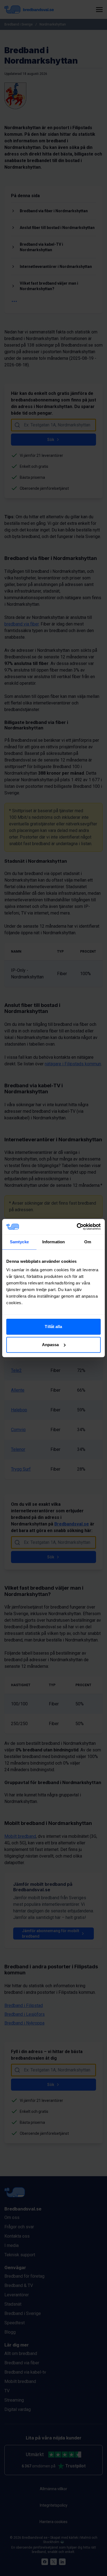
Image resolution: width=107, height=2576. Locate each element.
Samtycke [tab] (19, 1242)
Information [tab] (54, 1242)
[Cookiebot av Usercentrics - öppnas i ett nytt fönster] (77, 1227)
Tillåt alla (53, 1327)
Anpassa (50, 1345)
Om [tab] (88, 1242)
